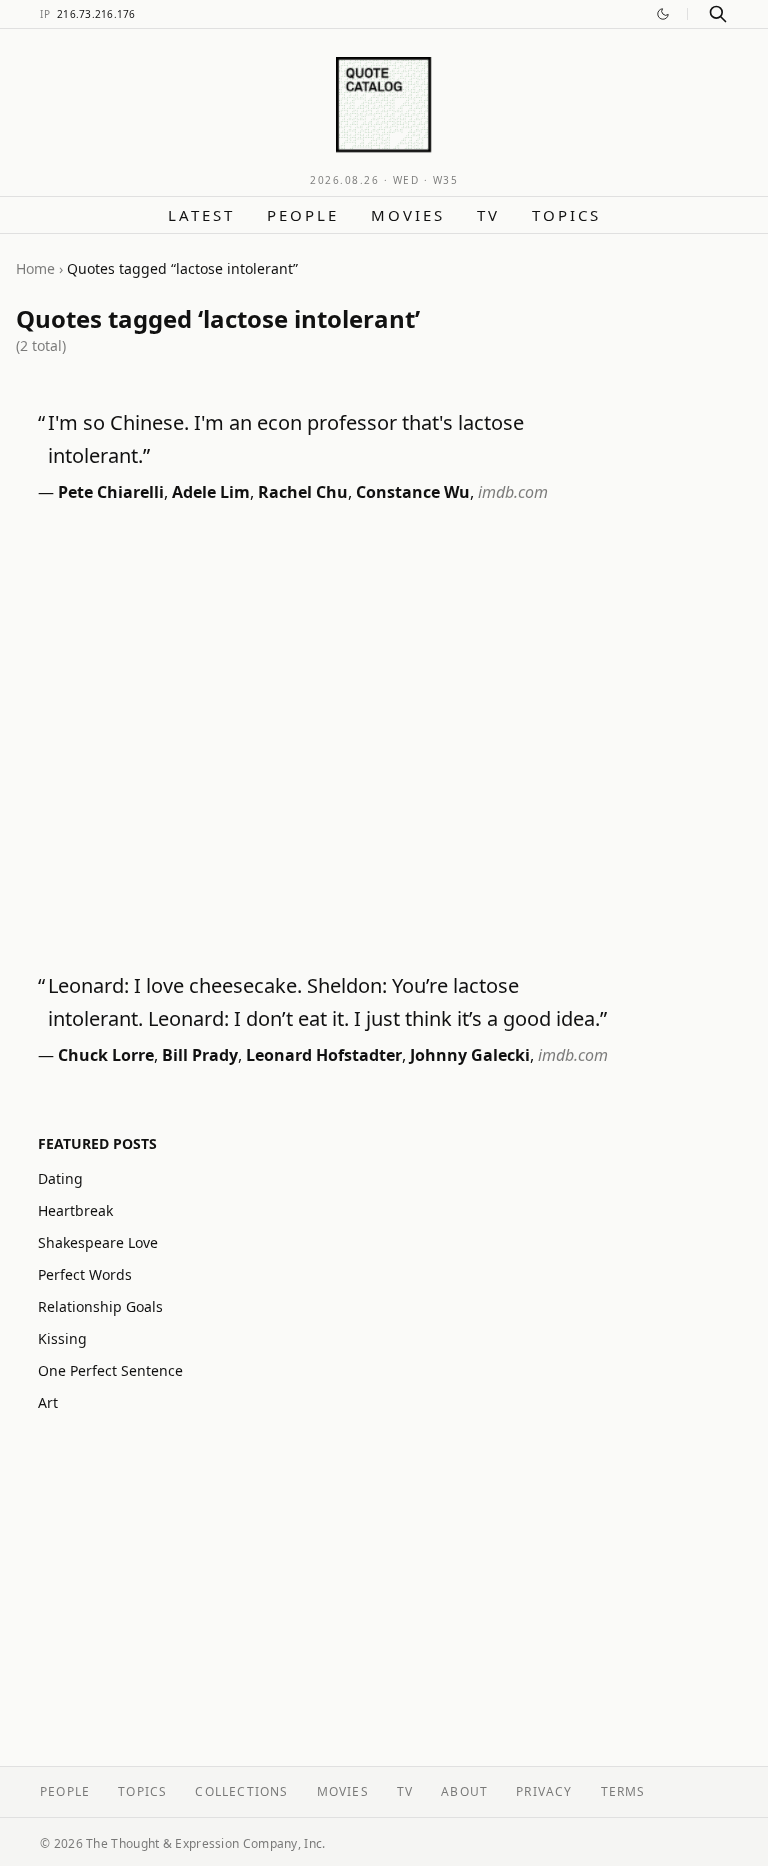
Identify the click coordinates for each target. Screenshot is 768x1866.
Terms (623, 1791)
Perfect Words (85, 1274)
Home (35, 268)
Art (48, 1402)
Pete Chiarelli (111, 492)
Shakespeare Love (98, 1242)
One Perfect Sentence (110, 1370)
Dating (60, 1178)
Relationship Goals (100, 1306)
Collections (241, 1791)
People (303, 215)
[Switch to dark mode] (663, 14)
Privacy (544, 1791)
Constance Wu (413, 492)
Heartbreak (75, 1210)
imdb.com (513, 492)
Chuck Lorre (106, 1055)
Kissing (62, 1338)
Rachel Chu (303, 492)
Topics (566, 215)
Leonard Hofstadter (324, 1055)
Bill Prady (200, 1055)
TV (488, 215)
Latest (201, 215)
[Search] (718, 14)
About (464, 1791)
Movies (408, 215)
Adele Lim (211, 492)
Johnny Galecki (470, 1055)
